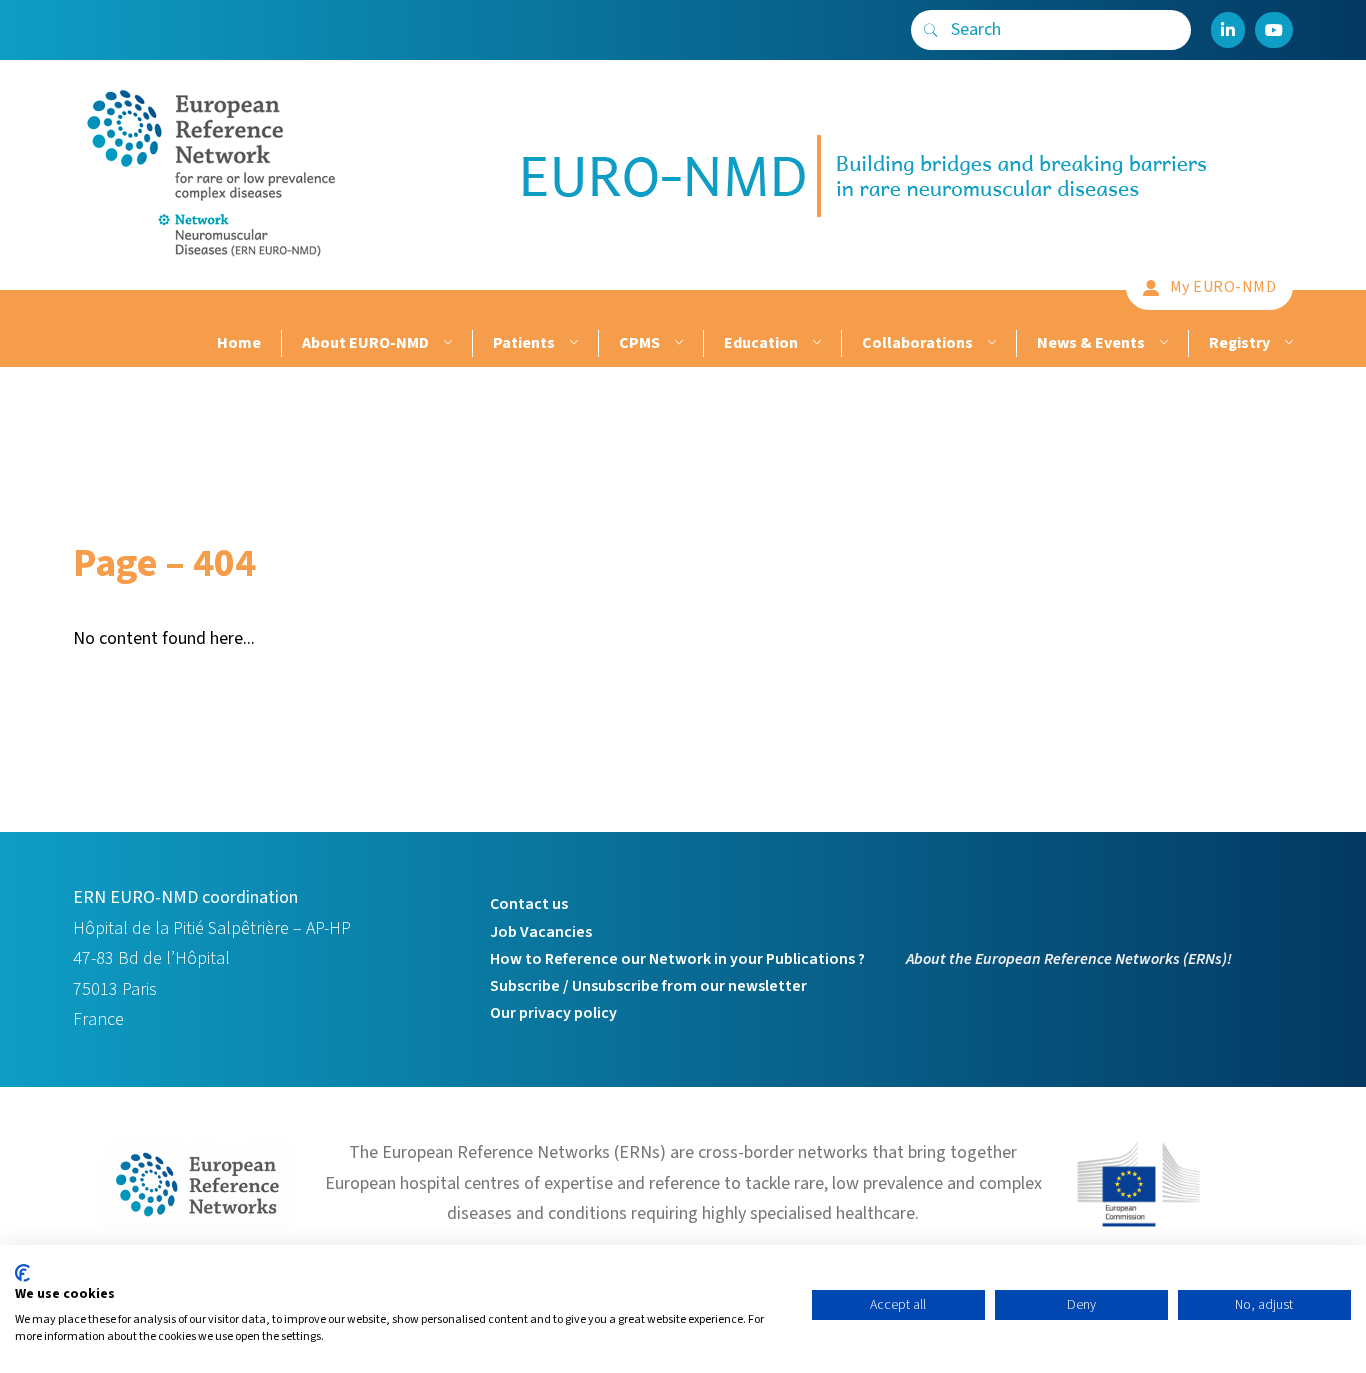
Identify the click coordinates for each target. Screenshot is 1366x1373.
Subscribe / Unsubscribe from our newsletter (648, 986)
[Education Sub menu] (814, 343)
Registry (1239, 343)
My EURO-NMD (1223, 287)
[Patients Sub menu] (571, 343)
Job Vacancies (541, 932)
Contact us (529, 904)
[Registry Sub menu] (1286, 343)
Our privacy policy (553, 1013)
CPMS (639, 343)
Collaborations (917, 343)
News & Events (1091, 343)
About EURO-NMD (365, 343)
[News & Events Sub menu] (1161, 343)
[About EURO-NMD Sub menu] (445, 343)
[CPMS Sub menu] (676, 343)
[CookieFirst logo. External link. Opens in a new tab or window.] (22, 1273)
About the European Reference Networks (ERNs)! (1069, 959)
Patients (524, 343)
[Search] (931, 30)
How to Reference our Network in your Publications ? (677, 959)
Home (239, 343)
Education (761, 343)
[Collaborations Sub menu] (989, 343)
